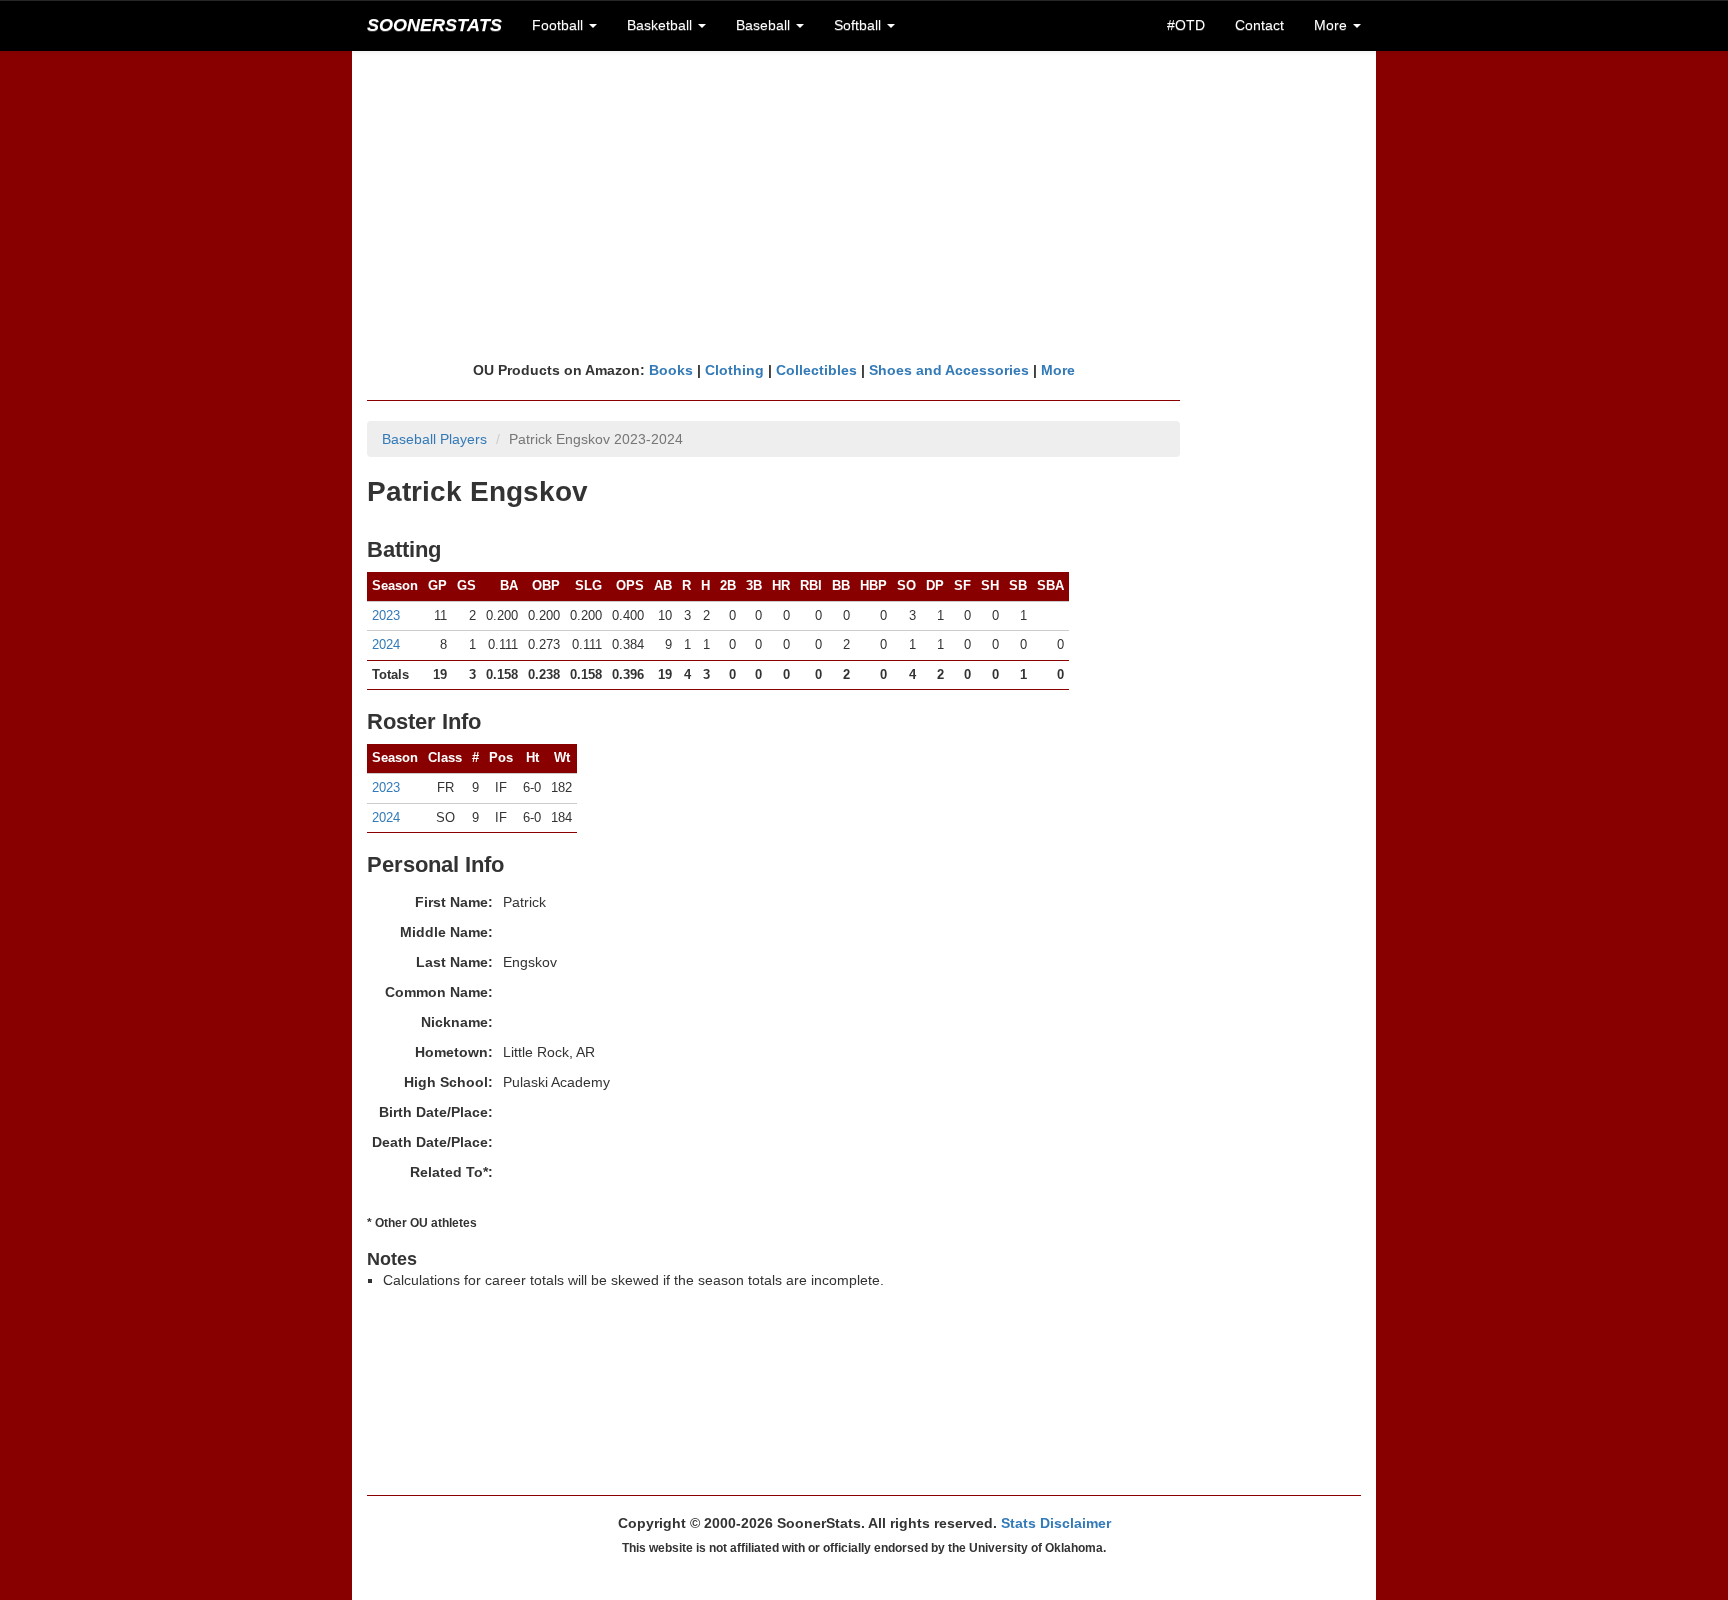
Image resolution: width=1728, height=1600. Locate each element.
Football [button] (559, 25)
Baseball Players (434, 439)
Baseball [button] (765, 25)
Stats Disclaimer (1056, 1523)
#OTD (1186, 25)
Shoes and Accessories (949, 370)
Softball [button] (859, 25)
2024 (386, 644)
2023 (386, 615)
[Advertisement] (864, 205)
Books (671, 370)
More (1058, 370)
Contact (1259, 25)
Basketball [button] (661, 25)
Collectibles (816, 370)
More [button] (1332, 25)
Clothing (734, 370)
